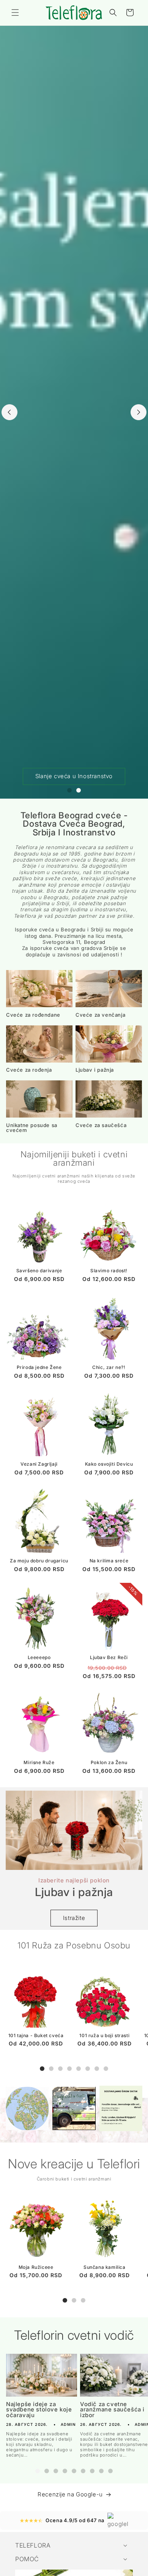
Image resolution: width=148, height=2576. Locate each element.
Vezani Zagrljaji (39, 1464)
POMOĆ (27, 2559)
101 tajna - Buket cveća (36, 2035)
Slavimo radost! (109, 1271)
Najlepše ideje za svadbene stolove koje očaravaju (39, 2410)
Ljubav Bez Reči (109, 1657)
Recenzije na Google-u (70, 2494)
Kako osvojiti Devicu (109, 1464)
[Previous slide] (9, 412)
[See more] (27, 2108)
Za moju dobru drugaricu (39, 1561)
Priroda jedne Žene (39, 1367)
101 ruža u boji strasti (104, 2035)
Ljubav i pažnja (95, 1070)
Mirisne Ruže (39, 1762)
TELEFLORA (33, 2545)
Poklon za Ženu (109, 1762)
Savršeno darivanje (39, 1271)
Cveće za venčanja (100, 1015)
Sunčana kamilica (105, 2267)
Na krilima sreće (109, 1561)
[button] (15, 13)
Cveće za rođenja (29, 1070)
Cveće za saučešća (101, 1125)
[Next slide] (139, 412)
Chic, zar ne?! (109, 1367)
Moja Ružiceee (36, 2267)
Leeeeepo (39, 1657)
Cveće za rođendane (33, 1015)
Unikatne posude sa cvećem (32, 1128)
